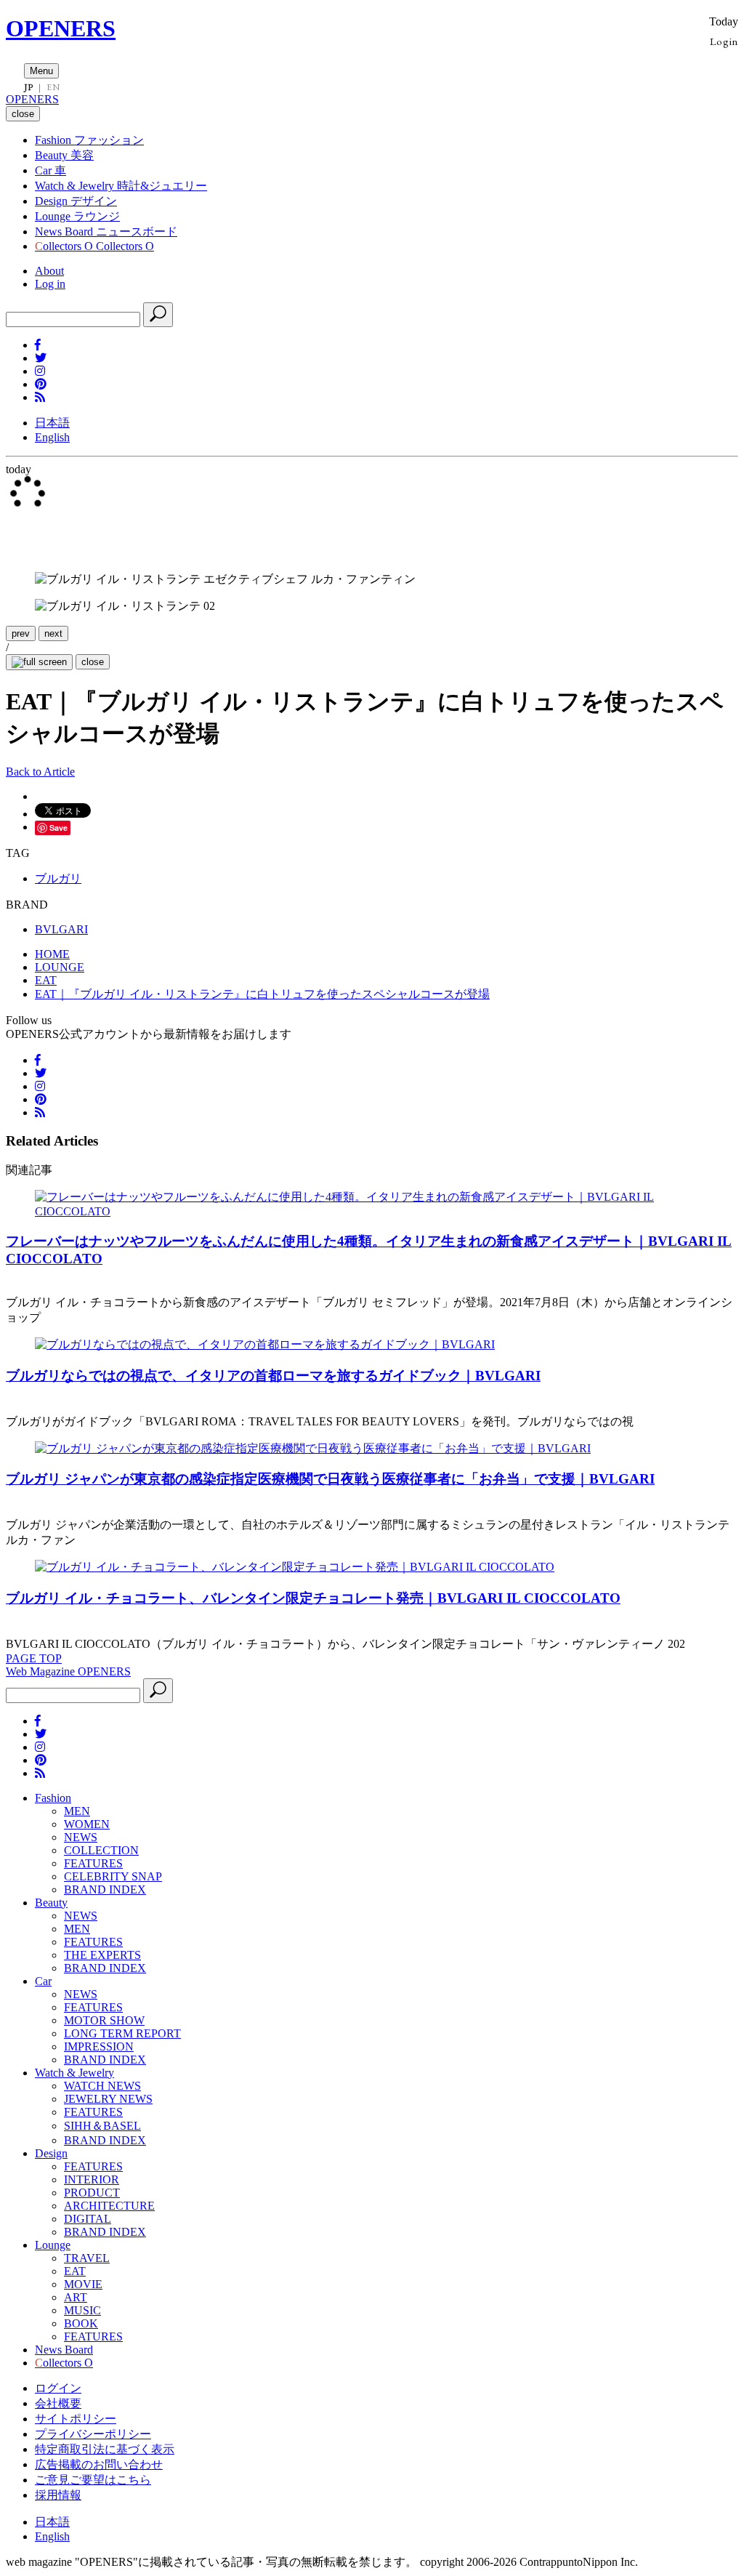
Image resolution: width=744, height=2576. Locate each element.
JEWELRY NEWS (108, 2099)
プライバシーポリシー (93, 2434)
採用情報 (58, 2495)
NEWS (81, 1837)
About (49, 271)
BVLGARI (61, 929)
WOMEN (87, 1824)
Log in (50, 284)
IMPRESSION (99, 2046)
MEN (77, 1811)
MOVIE (83, 2284)
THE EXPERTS (102, 1955)
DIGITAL (88, 2219)
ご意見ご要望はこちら (93, 2480)
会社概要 (58, 2403)
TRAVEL (87, 2258)
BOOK (81, 2323)
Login (724, 41)
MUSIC (82, 2310)
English (52, 437)
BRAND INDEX (105, 1889)
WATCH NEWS (102, 2086)
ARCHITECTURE (109, 2206)
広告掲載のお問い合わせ (99, 2464)
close (93, 662)
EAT (75, 2271)
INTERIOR (92, 2179)
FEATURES (93, 1863)
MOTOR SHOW (104, 2020)
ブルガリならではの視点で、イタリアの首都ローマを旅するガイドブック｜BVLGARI (273, 1376)
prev (21, 633)
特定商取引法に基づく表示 (105, 2449)
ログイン (58, 2388)
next (53, 633)
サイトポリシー (76, 2419)
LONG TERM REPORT (122, 2033)
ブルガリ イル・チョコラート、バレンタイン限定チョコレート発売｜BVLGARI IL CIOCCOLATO (313, 1598)
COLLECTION (101, 1850)
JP (29, 87)
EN (53, 87)
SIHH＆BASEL (102, 2126)
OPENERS (61, 28)
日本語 (52, 423)
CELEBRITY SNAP (113, 1876)
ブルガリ (58, 878)
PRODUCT (92, 2193)
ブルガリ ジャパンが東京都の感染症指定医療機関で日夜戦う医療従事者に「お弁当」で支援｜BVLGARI (330, 1479)
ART (76, 2297)
